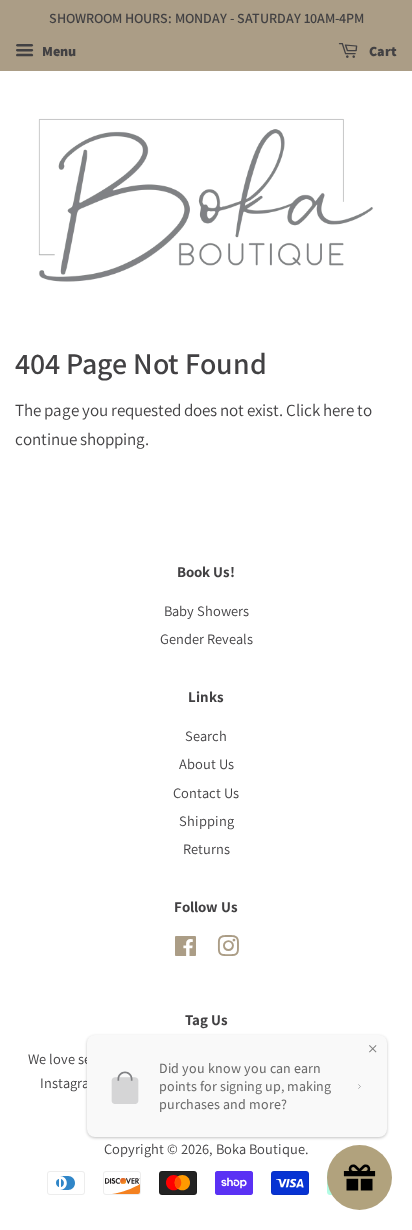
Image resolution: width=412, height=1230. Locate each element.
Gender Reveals (206, 638)
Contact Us (206, 792)
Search (206, 735)
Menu (57, 51)
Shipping (206, 820)
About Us (206, 763)
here (338, 410)
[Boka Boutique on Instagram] (228, 949)
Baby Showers (206, 610)
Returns (206, 848)
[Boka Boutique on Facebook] (185, 949)
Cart (381, 51)
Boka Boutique (260, 1148)
